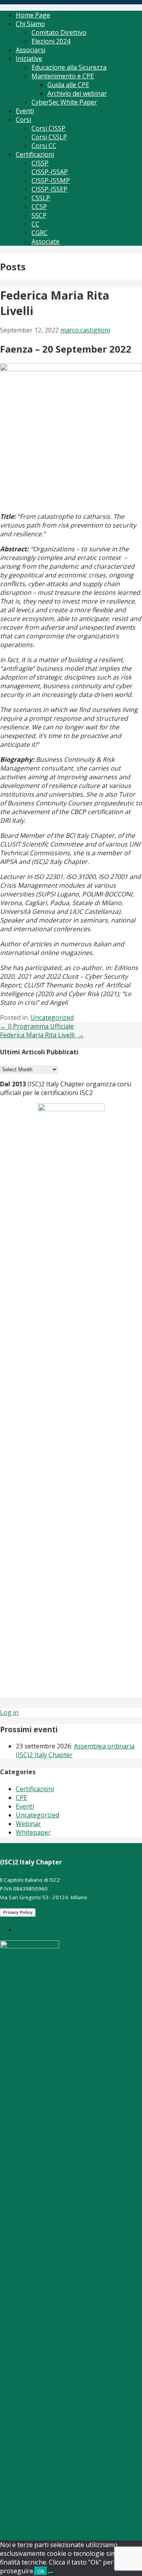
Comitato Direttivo (59, 32)
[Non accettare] (51, 2573)
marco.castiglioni (85, 330)
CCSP (39, 207)
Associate (46, 241)
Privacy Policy (18, 1912)
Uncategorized (52, 1017)
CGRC (40, 233)
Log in (9, 1712)
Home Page (33, 15)
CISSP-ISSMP (51, 180)
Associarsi (31, 50)
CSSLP (41, 198)
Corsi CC (44, 146)
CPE (21, 1798)
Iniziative (29, 59)
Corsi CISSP (49, 128)
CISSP (40, 163)
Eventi (25, 111)
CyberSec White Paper (64, 102)
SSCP (39, 215)
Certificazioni (35, 154)
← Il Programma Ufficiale (37, 1026)
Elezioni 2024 (51, 41)
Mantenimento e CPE (63, 76)
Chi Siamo (30, 24)
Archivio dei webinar (77, 93)
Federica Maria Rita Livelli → (42, 1035)
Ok (41, 2571)
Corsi (23, 120)
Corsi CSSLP (49, 137)
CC (35, 224)
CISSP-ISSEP (50, 189)
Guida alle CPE (68, 85)
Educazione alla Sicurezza (69, 67)
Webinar (28, 1824)
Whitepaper (33, 1832)
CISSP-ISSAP (50, 172)
